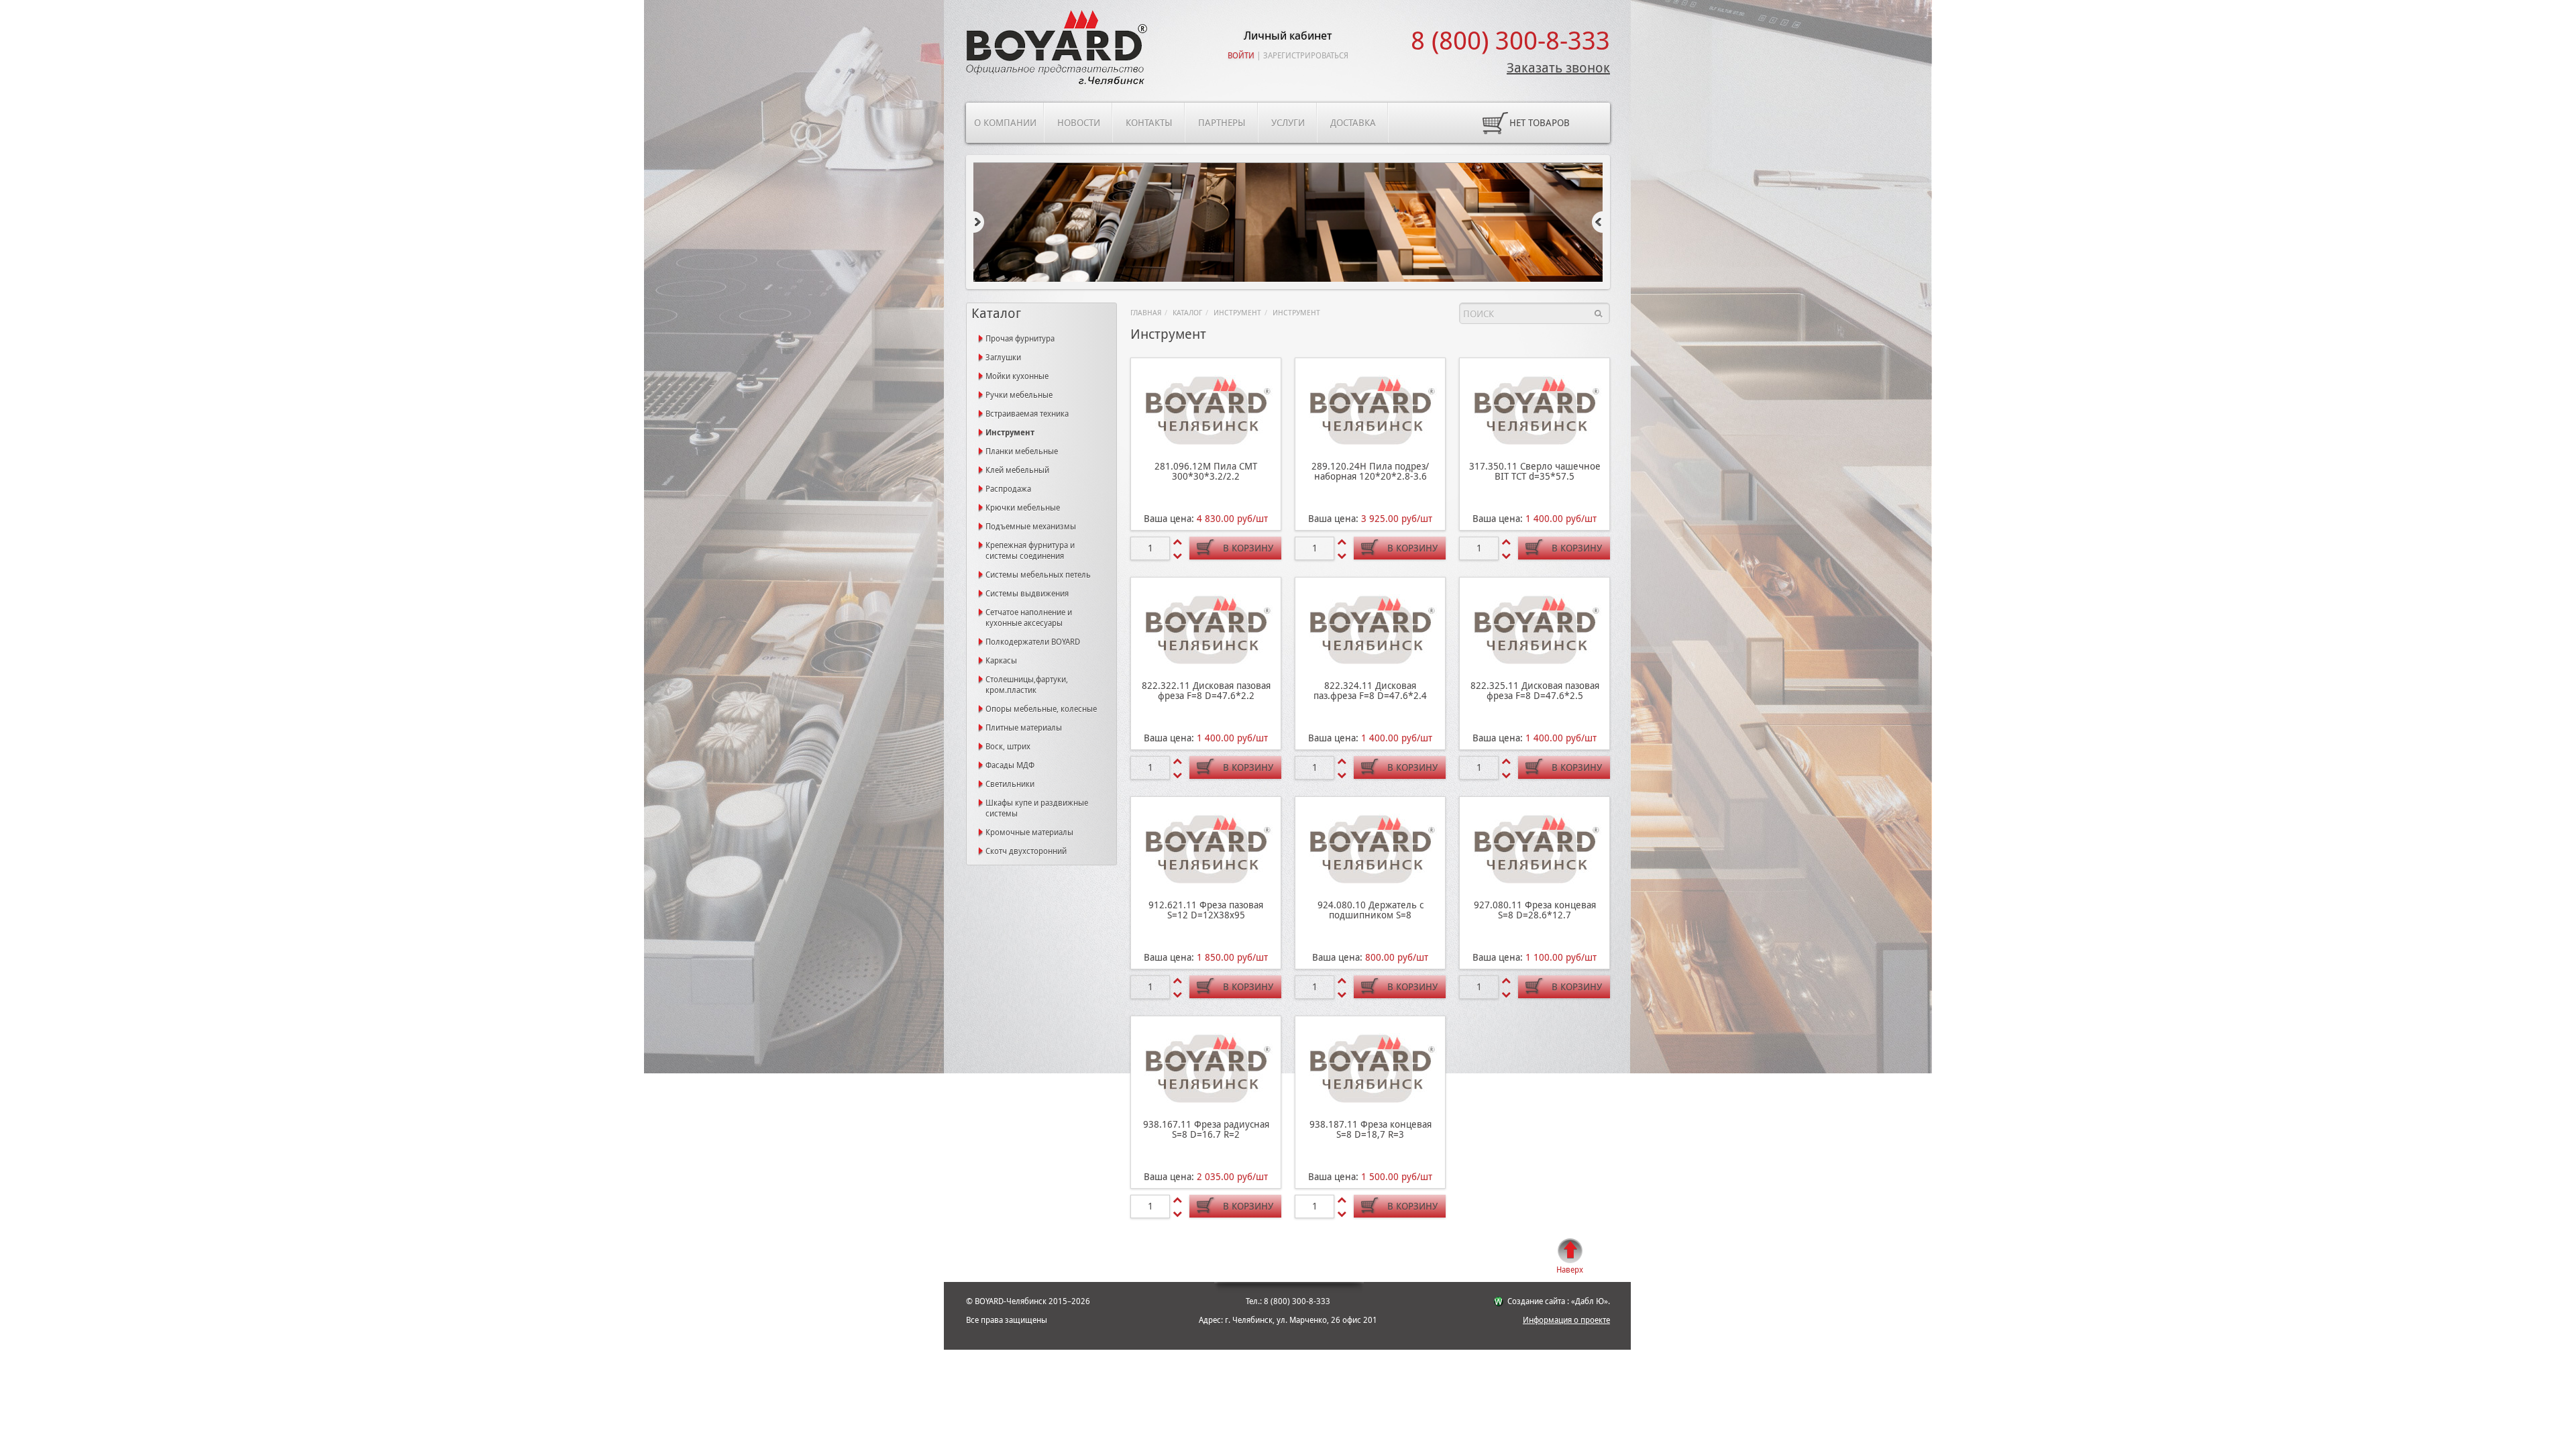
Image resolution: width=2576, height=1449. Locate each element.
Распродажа (1008, 489)
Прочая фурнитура (1020, 339)
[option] (1288, 223)
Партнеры (1222, 123)
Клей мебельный (1017, 470)
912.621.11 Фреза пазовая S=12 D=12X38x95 (1206, 910)
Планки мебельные (1022, 451)
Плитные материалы (1024, 728)
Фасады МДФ (1010, 765)
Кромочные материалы (1029, 833)
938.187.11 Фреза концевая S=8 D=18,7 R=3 (1371, 1129)
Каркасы (1001, 661)
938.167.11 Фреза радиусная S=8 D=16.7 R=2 (1206, 1129)
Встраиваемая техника (1027, 414)
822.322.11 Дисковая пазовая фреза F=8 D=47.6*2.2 (1206, 691)
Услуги (1288, 123)
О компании (1005, 123)
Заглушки (1003, 358)
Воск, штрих (1008, 747)
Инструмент (1237, 313)
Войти (1241, 56)
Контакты (1149, 123)
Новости (1079, 123)
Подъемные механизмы (1031, 527)
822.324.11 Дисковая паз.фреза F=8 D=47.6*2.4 (1370, 691)
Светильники (1010, 784)
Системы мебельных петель (1038, 575)
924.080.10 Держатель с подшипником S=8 (1371, 910)
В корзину (1248, 548)
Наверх (1570, 1270)
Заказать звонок (1558, 68)
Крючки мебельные (1023, 508)
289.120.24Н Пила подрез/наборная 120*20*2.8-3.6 (1370, 471)
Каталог (1187, 313)
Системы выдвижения (1027, 594)
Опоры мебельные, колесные (1041, 709)
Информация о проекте (1566, 1320)
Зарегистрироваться (1306, 56)
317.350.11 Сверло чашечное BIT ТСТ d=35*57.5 (1535, 471)
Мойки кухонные (1017, 376)
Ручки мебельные (1019, 395)
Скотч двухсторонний (1026, 851)
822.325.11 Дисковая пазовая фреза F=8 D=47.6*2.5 (1535, 691)
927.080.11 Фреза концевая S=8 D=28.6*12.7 (1535, 910)
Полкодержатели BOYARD (1033, 642)
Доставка (1353, 123)
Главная (1146, 313)
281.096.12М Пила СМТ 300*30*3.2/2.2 (1206, 471)
